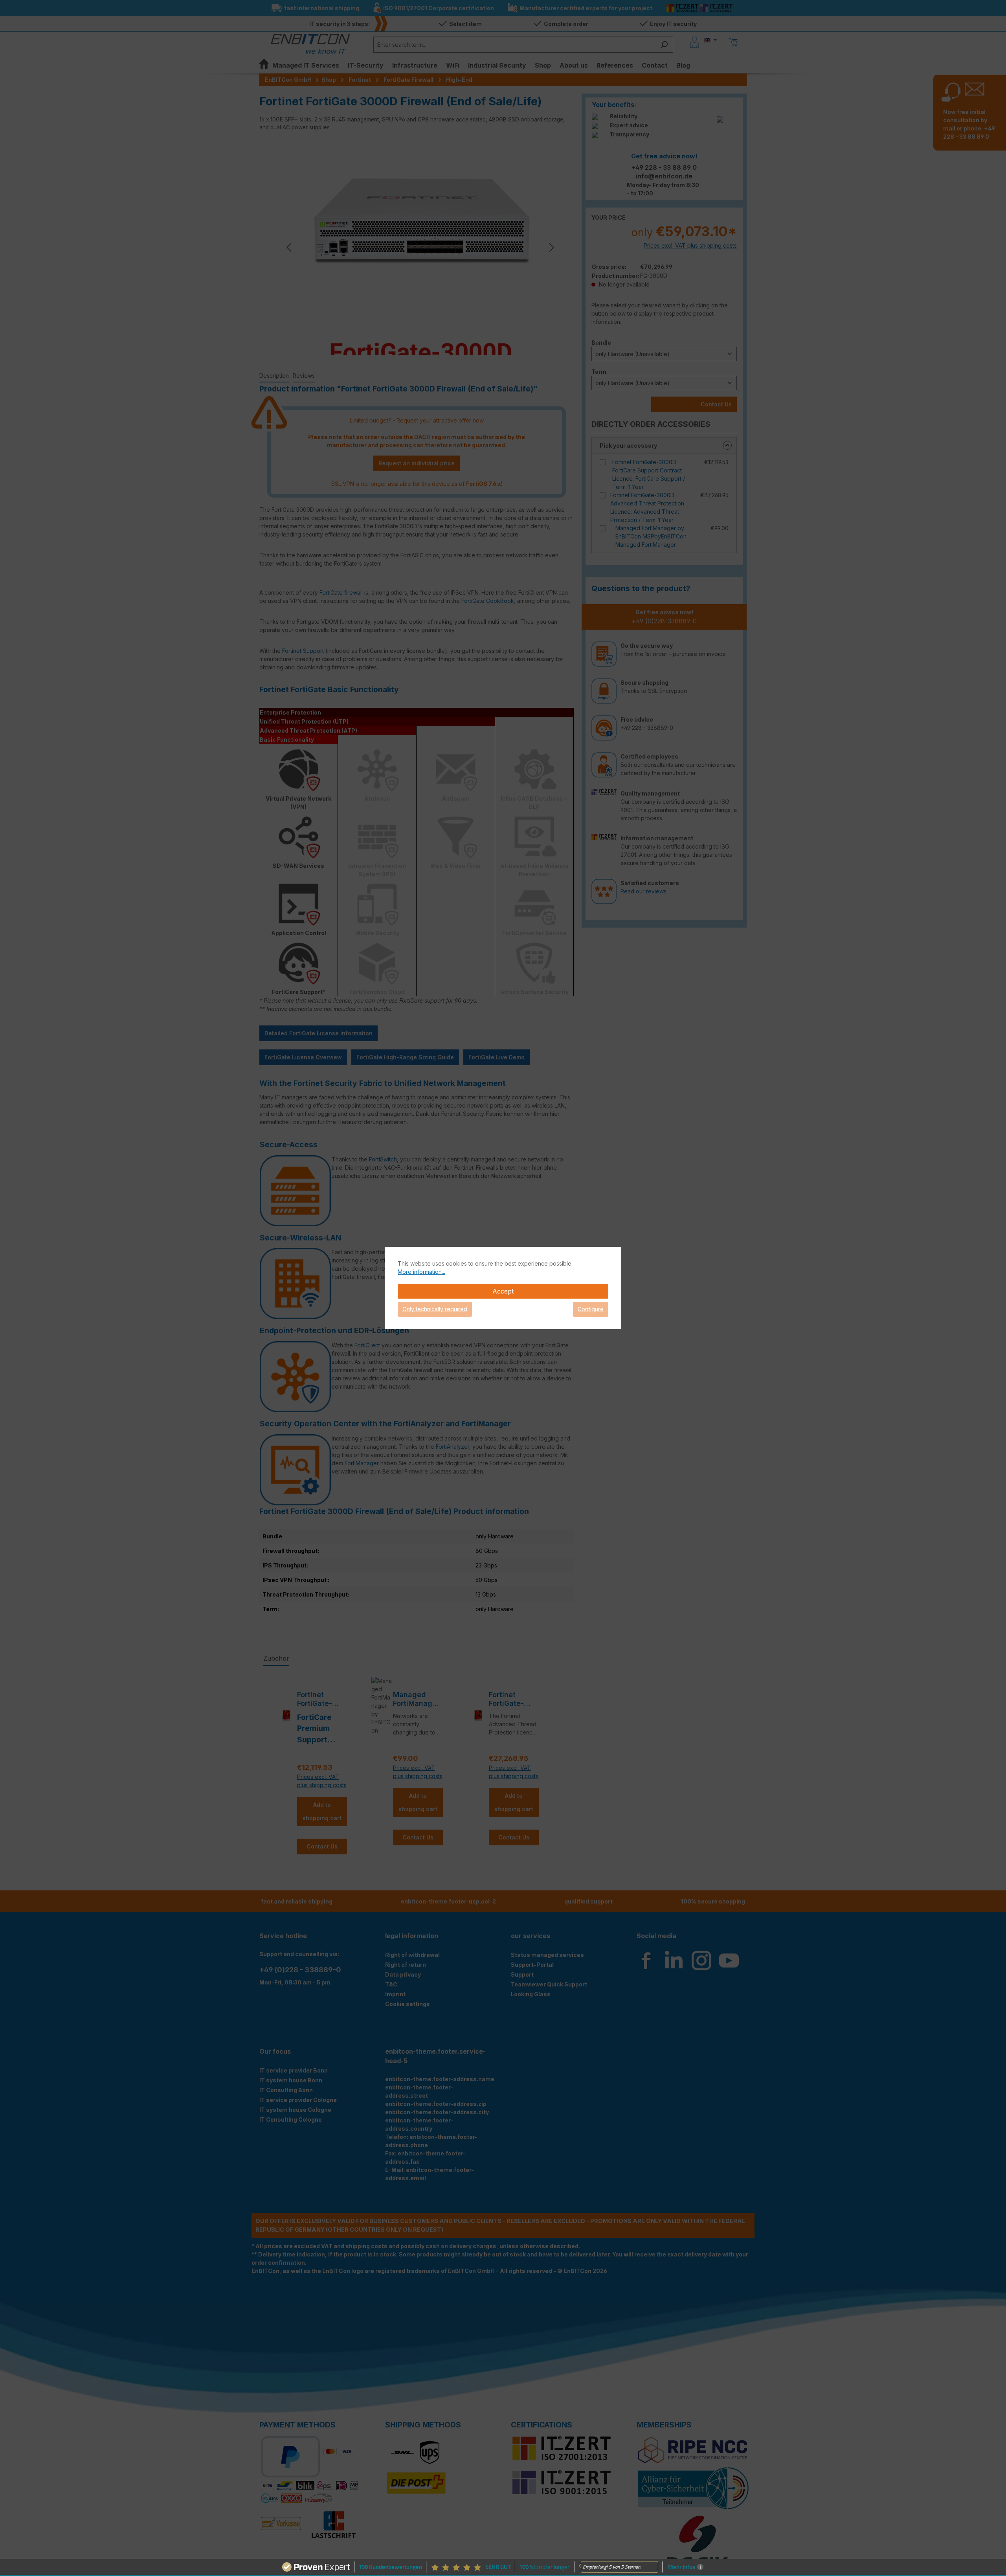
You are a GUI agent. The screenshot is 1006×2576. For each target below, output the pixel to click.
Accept (503, 1291)
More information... (421, 1272)
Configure (591, 1309)
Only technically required (435, 1309)
